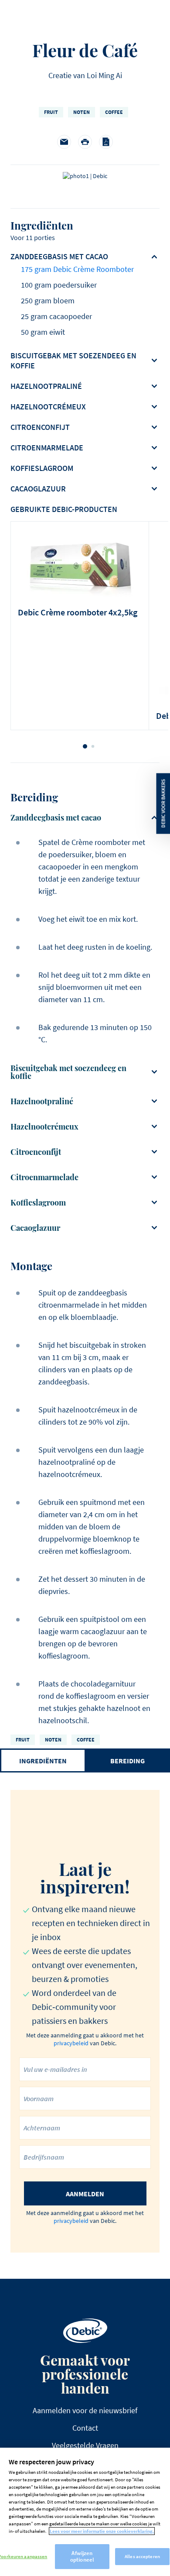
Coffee (114, 112)
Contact (85, 2428)
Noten (82, 112)
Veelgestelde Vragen (85, 2445)
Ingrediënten (43, 1761)
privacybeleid (71, 2043)
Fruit (51, 112)
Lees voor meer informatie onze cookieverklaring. (102, 2531)
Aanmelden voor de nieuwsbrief (85, 2410)
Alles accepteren (142, 2556)
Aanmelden (85, 2194)
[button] (85, 746)
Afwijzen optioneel (82, 2557)
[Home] (85, 2331)
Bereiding (127, 1761)
